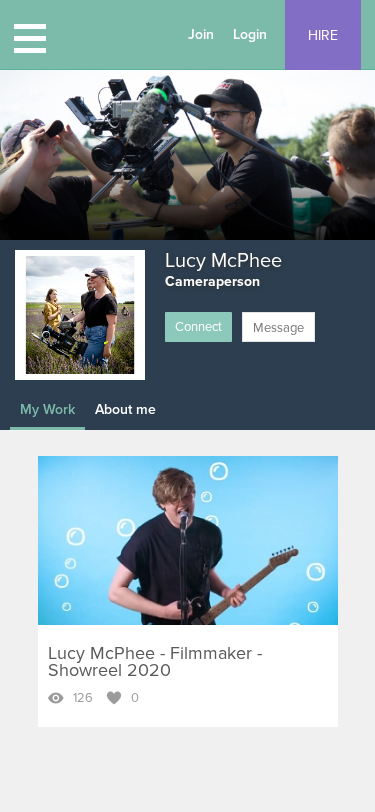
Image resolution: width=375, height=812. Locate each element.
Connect (198, 327)
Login (250, 34)
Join (201, 34)
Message (278, 328)
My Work (47, 409)
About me (125, 409)
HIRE (323, 35)
